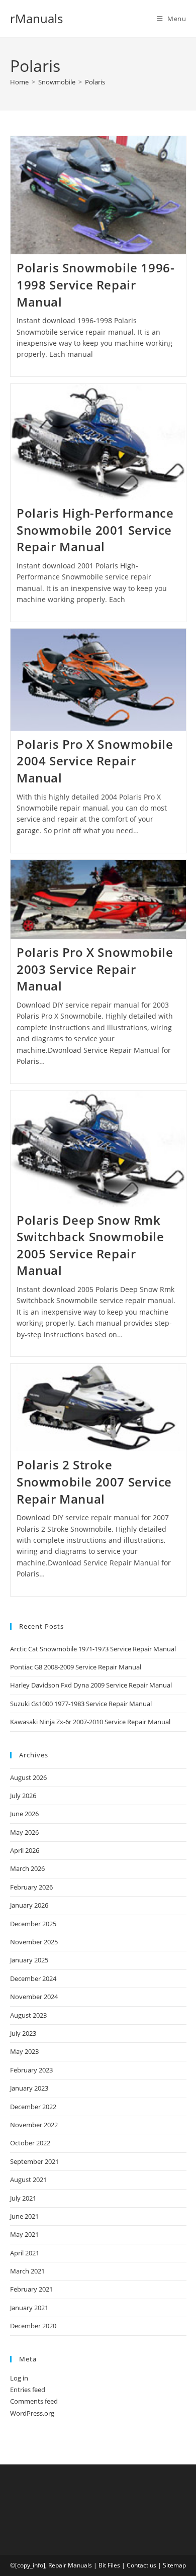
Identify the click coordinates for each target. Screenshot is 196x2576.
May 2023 (24, 2051)
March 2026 (27, 1868)
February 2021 (31, 2289)
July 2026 (23, 1796)
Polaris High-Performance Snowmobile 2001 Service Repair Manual (95, 530)
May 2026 (24, 1832)
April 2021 (25, 2253)
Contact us (141, 2565)
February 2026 (31, 1887)
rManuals (36, 18)
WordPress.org (32, 2413)
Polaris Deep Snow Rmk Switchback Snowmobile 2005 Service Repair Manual (90, 1245)
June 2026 (24, 1814)
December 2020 (33, 2326)
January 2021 (29, 2308)
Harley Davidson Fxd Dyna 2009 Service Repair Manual (91, 1685)
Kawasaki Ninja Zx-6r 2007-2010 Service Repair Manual (90, 1722)
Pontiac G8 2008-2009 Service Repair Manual (76, 1667)
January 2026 (29, 1905)
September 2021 (34, 2161)
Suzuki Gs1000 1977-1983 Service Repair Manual (81, 1704)
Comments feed (34, 2401)
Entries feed (28, 2390)
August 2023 (28, 2015)
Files (114, 2565)
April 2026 (25, 1850)
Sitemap (174, 2565)
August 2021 (28, 2179)
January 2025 (29, 1960)
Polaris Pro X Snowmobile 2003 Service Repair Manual (95, 969)
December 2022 (33, 2107)
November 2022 (34, 2125)
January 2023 (29, 2088)
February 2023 (31, 2070)
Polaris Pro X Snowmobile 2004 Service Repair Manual (95, 761)
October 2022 (30, 2143)
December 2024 (33, 1978)
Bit (102, 2565)
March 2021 (27, 2271)
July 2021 (23, 2198)
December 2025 (33, 1924)
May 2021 (24, 2234)
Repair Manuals (70, 2565)
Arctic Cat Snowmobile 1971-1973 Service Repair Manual (93, 1649)
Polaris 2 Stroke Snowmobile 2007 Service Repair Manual (94, 1481)
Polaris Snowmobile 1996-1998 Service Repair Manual (95, 284)
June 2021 (24, 2216)
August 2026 (28, 1777)
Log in (19, 2378)
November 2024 (34, 1997)
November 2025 (34, 1942)
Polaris (95, 82)
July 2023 (23, 2033)
